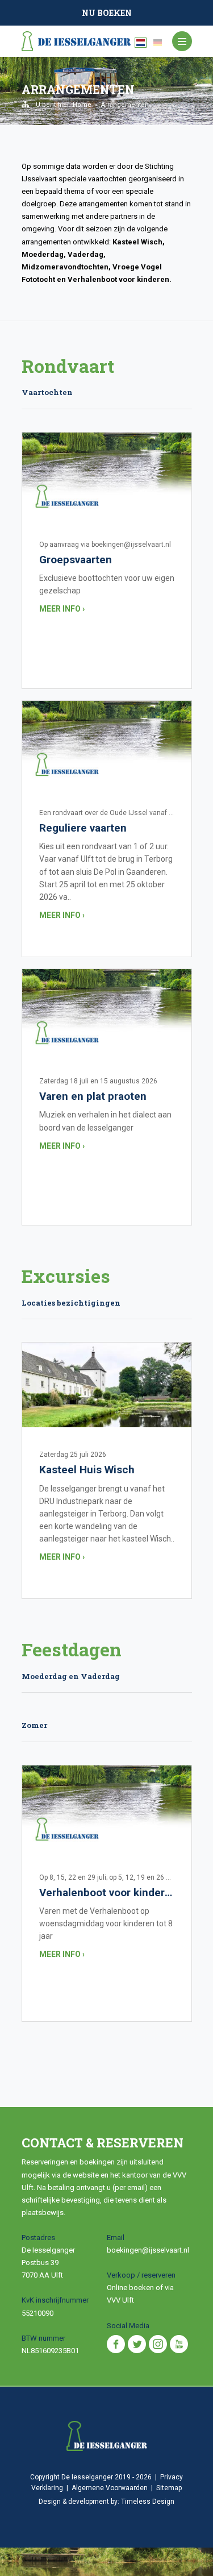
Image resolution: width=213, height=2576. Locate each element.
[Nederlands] (141, 43)
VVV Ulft (120, 2300)
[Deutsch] (158, 43)
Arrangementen (125, 105)
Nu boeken (107, 13)
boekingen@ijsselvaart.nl (148, 2250)
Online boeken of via (140, 2288)
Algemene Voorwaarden (110, 2488)
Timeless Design (148, 2502)
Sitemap (169, 2488)
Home (82, 105)
